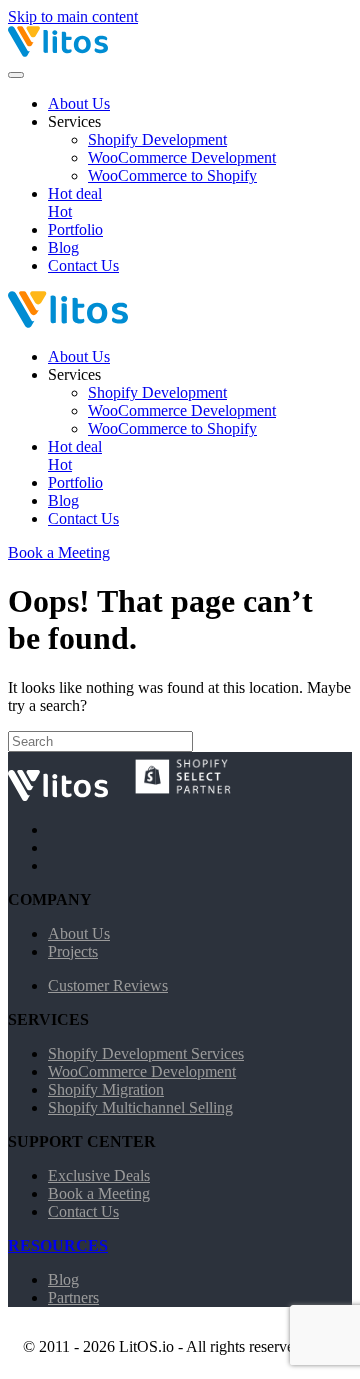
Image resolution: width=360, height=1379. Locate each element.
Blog (63, 247)
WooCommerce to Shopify (172, 175)
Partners (73, 1297)
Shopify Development (157, 139)
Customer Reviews (108, 985)
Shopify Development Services (146, 1053)
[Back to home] (108, 51)
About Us (79, 103)
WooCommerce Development (182, 157)
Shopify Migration (106, 1089)
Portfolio (75, 229)
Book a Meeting (59, 552)
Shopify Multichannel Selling (140, 1107)
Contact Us (83, 265)
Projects (73, 951)
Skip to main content (73, 16)
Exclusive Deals (99, 1175)
